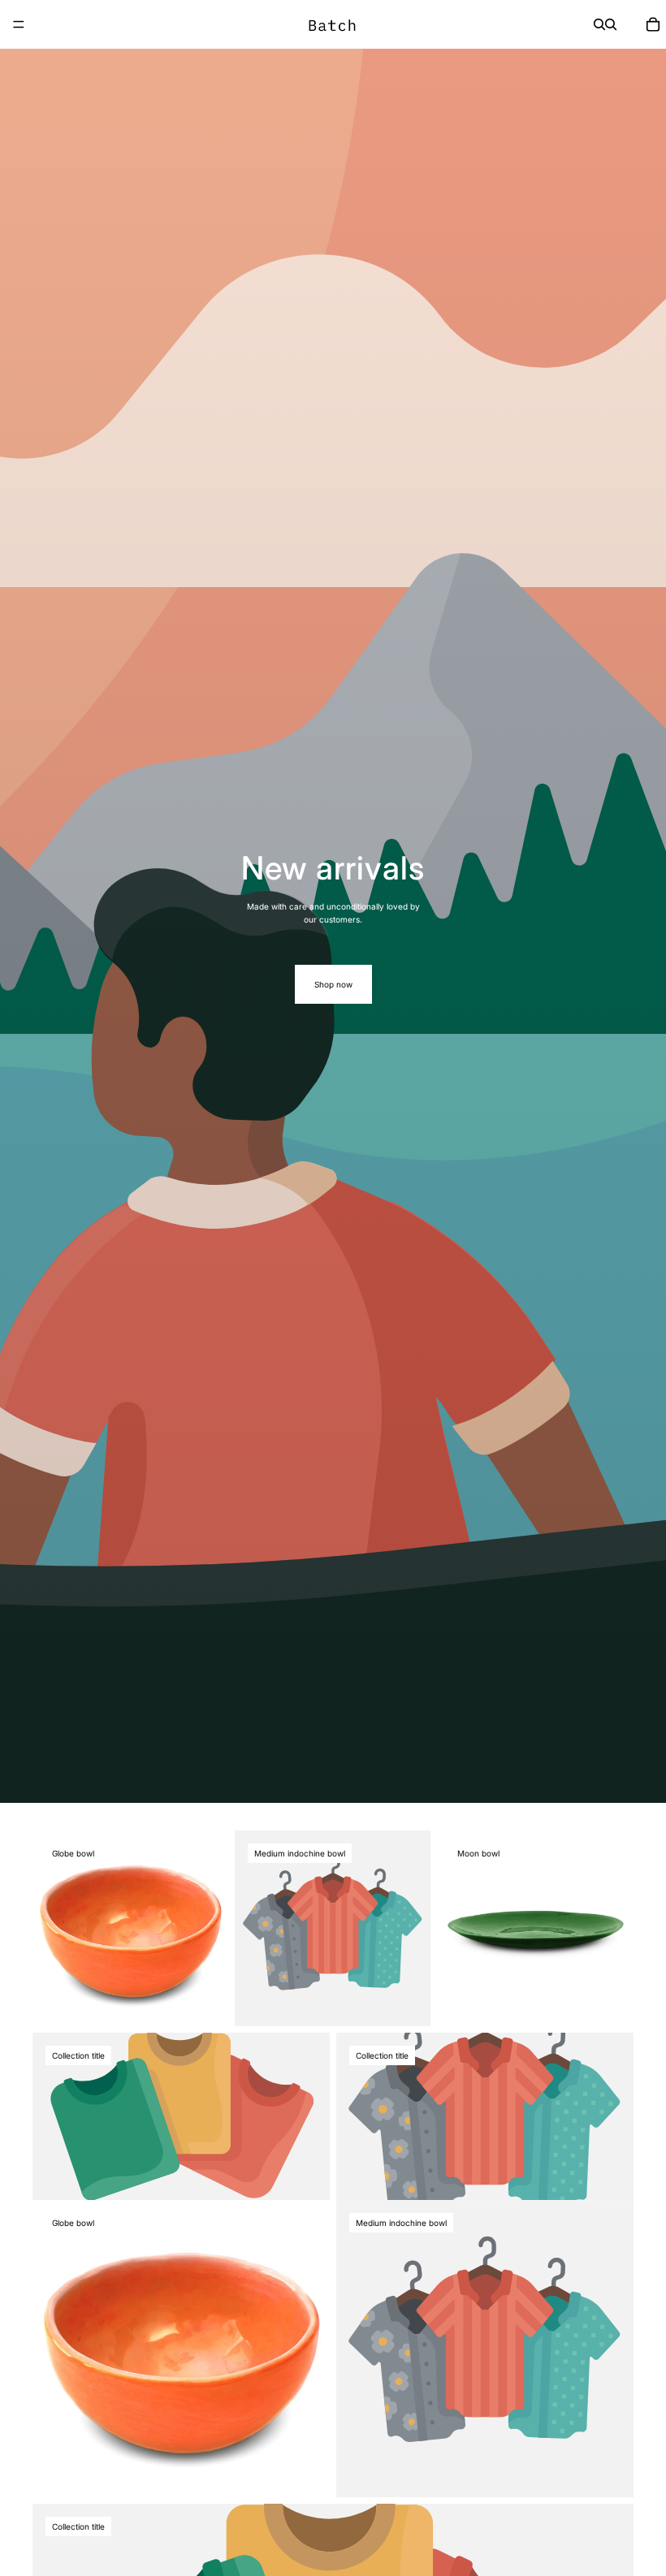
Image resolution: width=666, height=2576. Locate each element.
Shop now (333, 984)
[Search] (599, 24)
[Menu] (19, 24)
